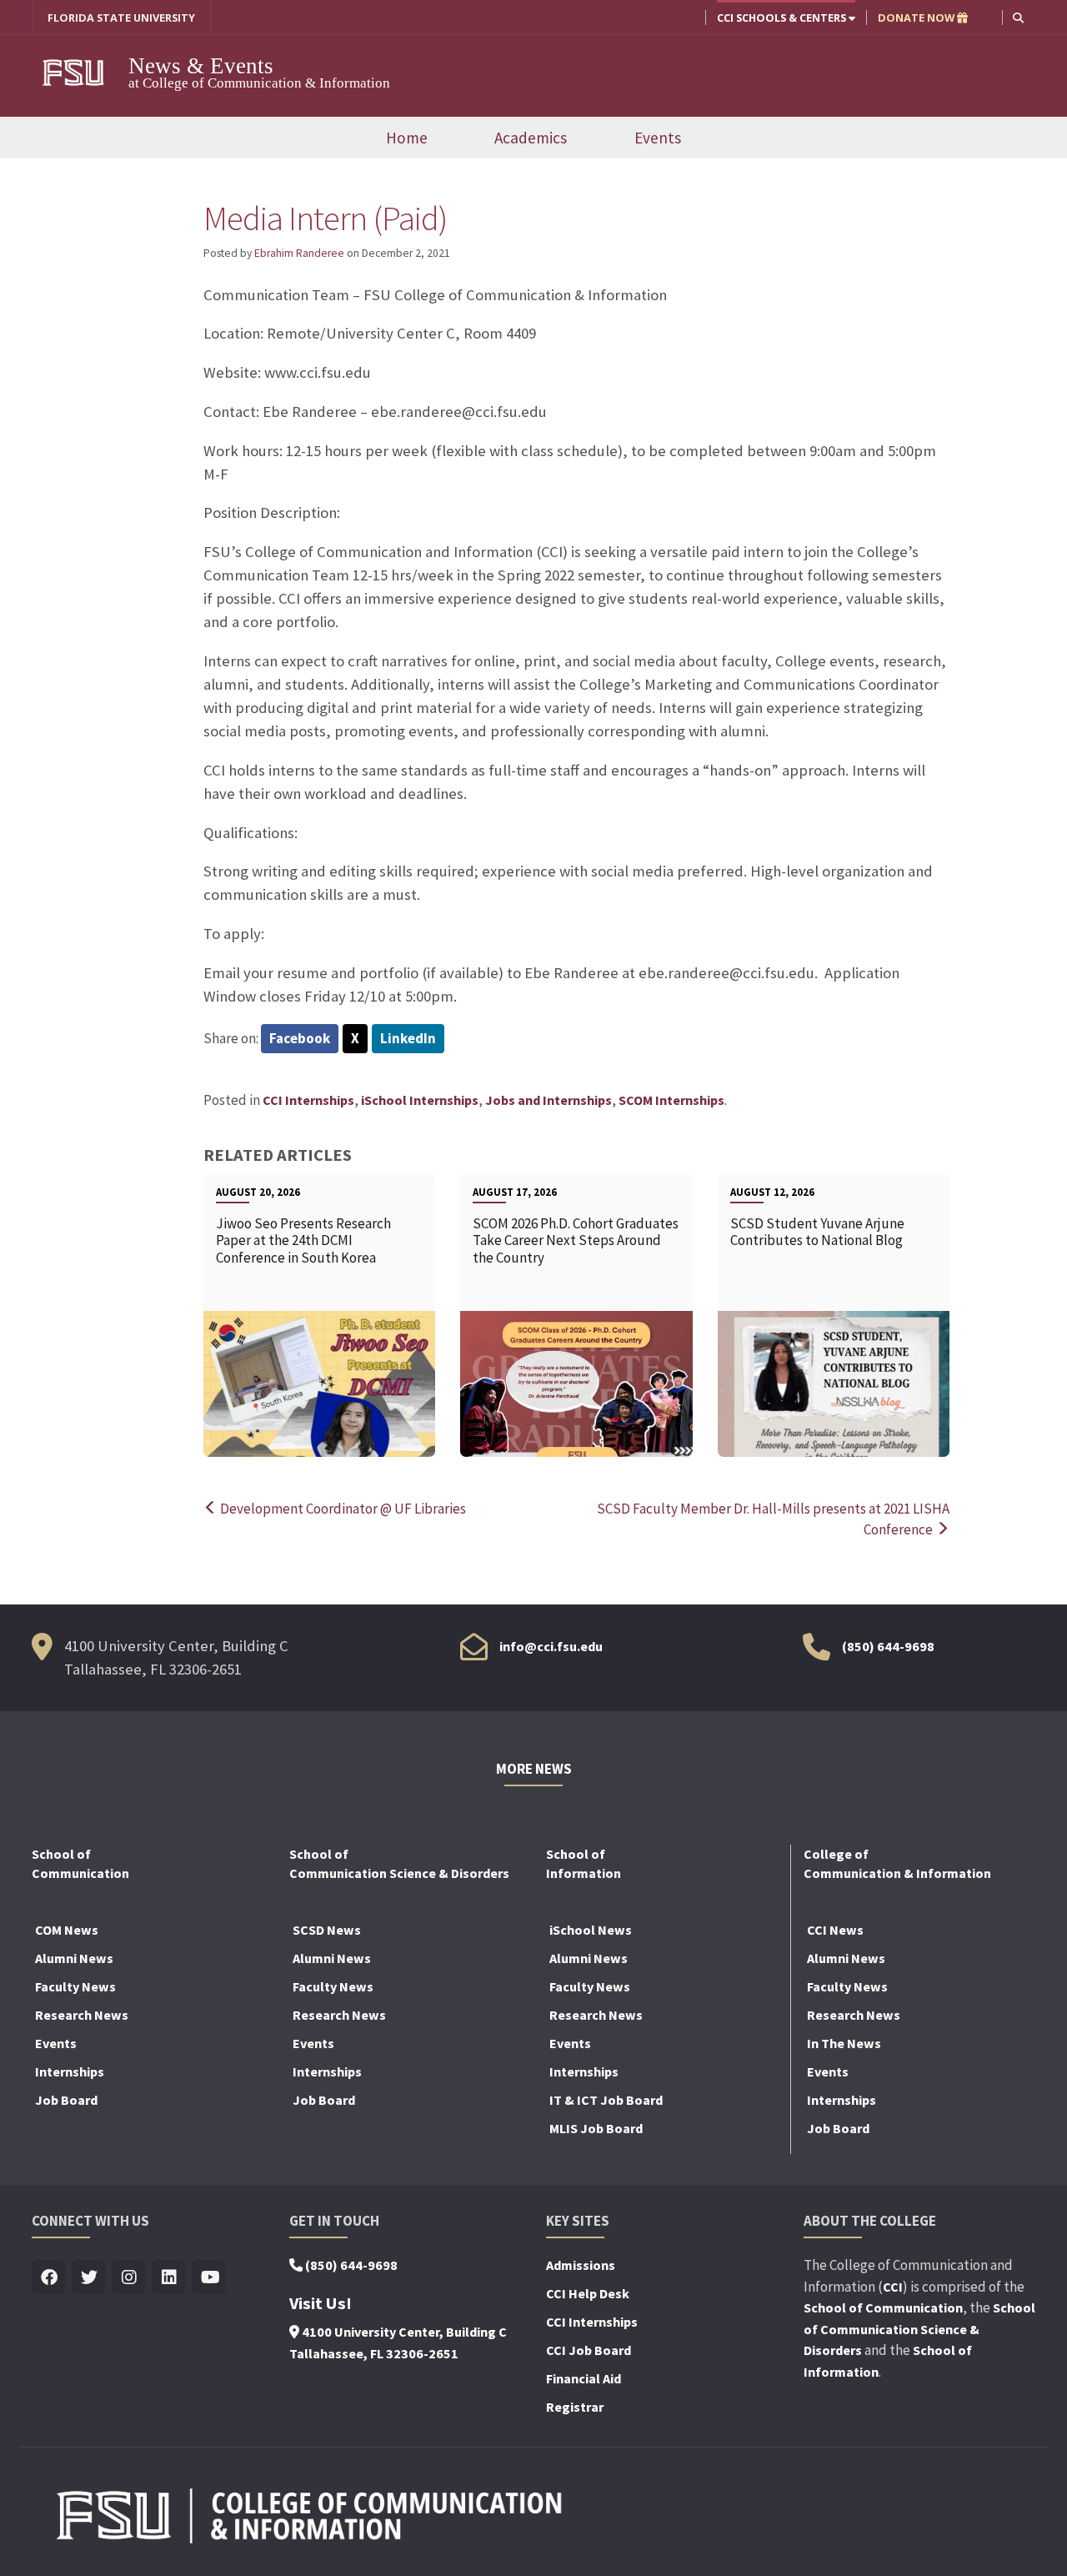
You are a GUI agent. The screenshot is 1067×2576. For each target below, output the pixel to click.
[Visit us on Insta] (129, 2278)
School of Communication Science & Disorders (919, 2329)
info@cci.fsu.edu (551, 1646)
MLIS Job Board (596, 2128)
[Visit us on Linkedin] (169, 2278)
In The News (844, 2043)
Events (658, 138)
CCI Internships (308, 1100)
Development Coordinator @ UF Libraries (342, 1509)
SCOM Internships (671, 1100)
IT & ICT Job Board (606, 2100)
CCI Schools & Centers (783, 18)
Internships (70, 2071)
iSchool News (591, 1930)
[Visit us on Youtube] (209, 2278)
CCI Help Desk (588, 2293)
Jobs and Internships (549, 1100)
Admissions (581, 2265)
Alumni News (74, 1958)
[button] (1018, 17)
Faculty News (75, 1986)
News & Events (201, 66)
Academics (531, 138)
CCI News (835, 1930)
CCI (893, 2287)
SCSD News (327, 1930)
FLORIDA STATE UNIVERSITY (121, 18)
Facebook (300, 1038)
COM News (67, 1930)
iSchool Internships (420, 1100)
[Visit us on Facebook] (49, 2278)
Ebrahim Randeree (299, 253)
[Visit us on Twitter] (89, 2278)
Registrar (575, 2407)
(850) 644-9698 (888, 1646)
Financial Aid (584, 2378)
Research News (82, 2015)
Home (407, 138)
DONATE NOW (917, 18)
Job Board (66, 2100)
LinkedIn (408, 1038)
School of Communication (883, 2307)
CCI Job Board (589, 2350)
